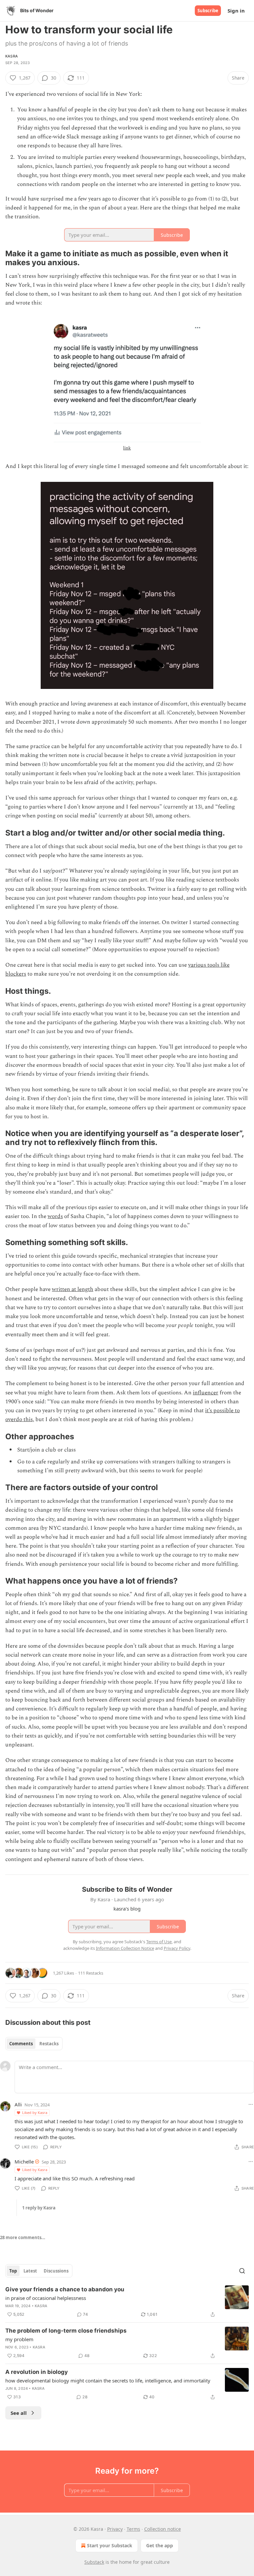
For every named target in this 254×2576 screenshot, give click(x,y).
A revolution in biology (37, 2372)
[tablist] (34, 2044)
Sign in (236, 11)
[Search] (242, 2271)
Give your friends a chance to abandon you (65, 2289)
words (55, 1216)
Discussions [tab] (56, 2271)
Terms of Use (159, 1942)
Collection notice (163, 2529)
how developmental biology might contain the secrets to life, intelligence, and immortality (108, 2380)
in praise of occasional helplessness (46, 2298)
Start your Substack (110, 2545)
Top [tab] (13, 2271)
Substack (94, 2562)
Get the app (160, 2545)
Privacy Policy (177, 1948)
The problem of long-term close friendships (66, 2331)
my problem (19, 2339)
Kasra (12, 56)
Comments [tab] (21, 2044)
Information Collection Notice (125, 1948)
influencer (206, 1393)
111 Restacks (91, 1973)
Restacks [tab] (49, 2044)
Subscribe (208, 11)
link (127, 448)
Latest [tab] (30, 2271)
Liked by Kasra (35, 2112)
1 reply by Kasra (39, 2208)
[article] (127, 2302)
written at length (73, 1289)
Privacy (115, 2529)
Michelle (24, 2162)
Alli (18, 2104)
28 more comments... (23, 2237)
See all (19, 2413)
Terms (133, 2529)
